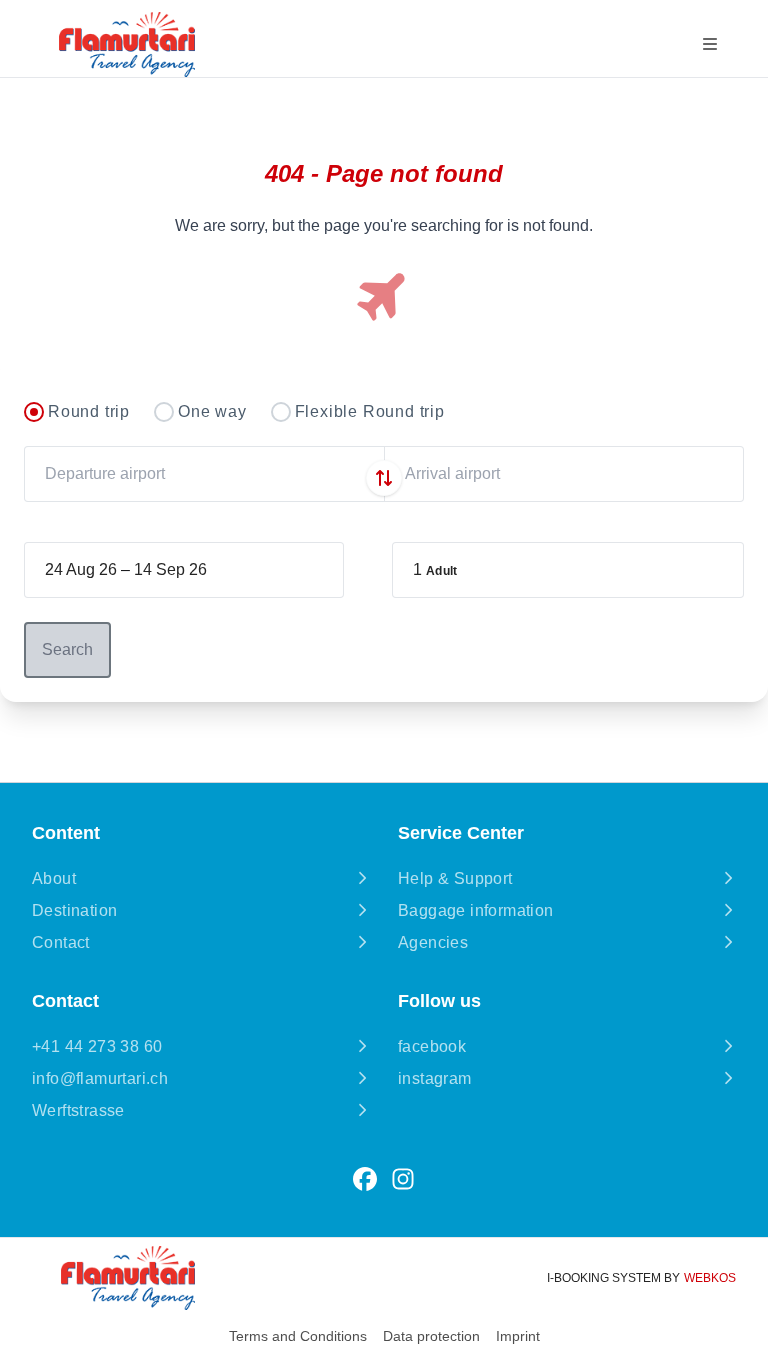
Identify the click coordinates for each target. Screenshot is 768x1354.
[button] (568, 570)
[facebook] (365, 1179)
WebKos (710, 1278)
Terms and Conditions (298, 1336)
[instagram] (403, 1179)
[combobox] (204, 474)
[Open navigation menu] (710, 44)
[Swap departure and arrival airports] (384, 478)
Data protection (431, 1336)
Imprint (518, 1336)
